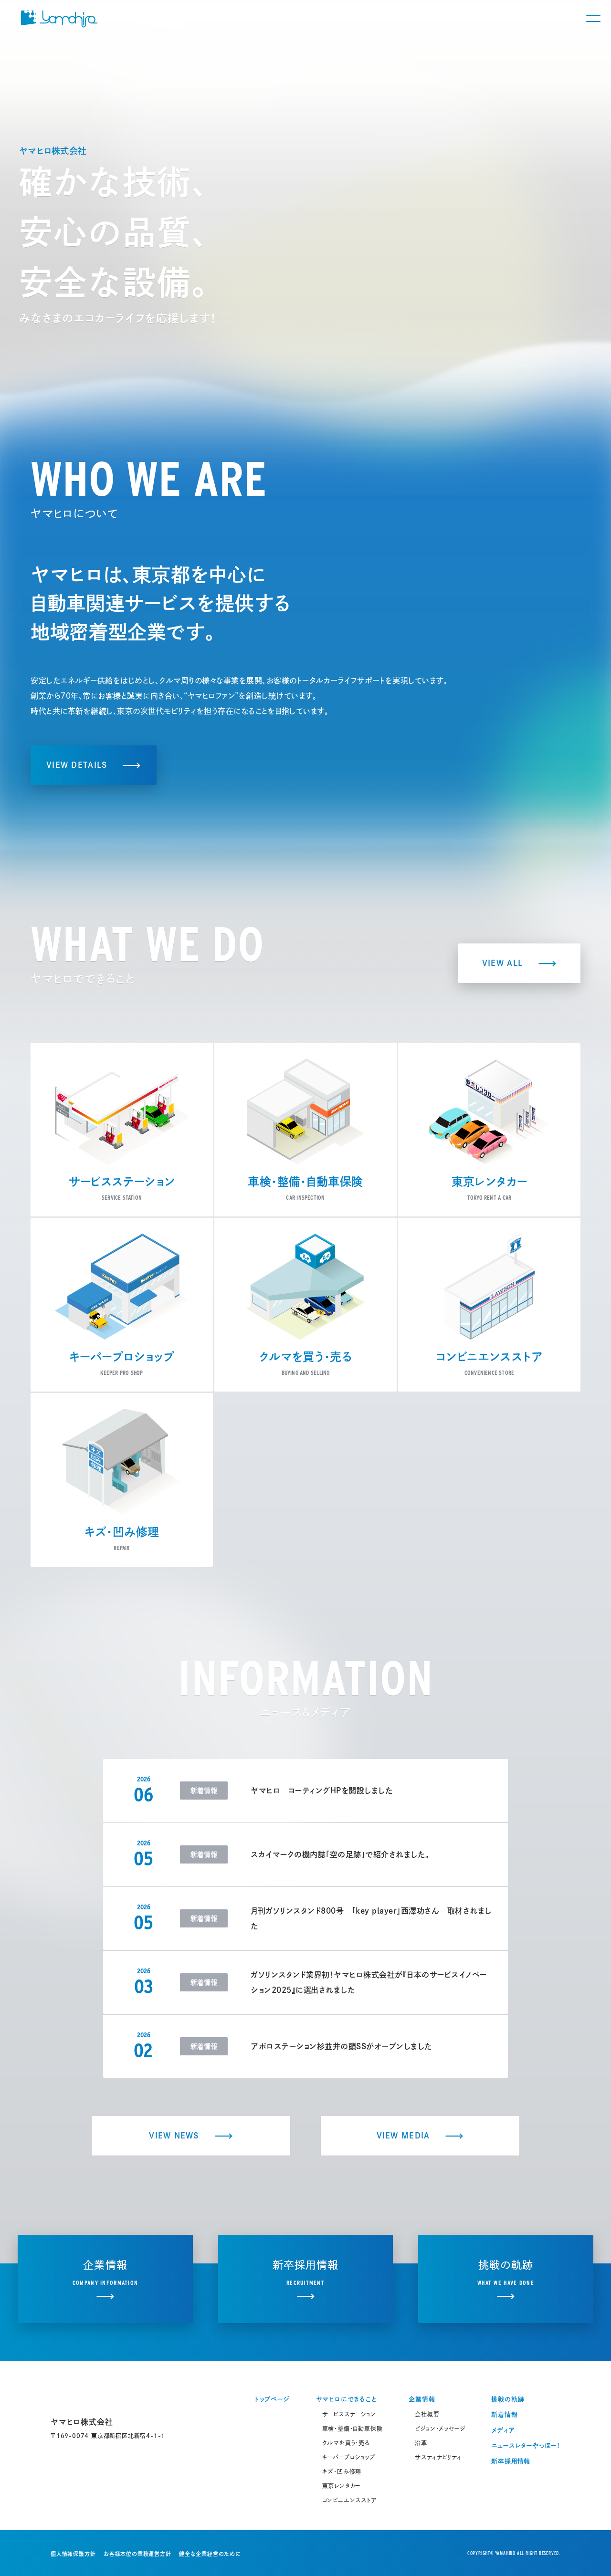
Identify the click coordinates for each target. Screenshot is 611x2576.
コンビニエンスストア (350, 2500)
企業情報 (422, 2399)
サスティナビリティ (438, 2457)
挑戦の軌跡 (508, 2399)
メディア (503, 2430)
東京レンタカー (342, 2486)
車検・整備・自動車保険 (353, 2429)
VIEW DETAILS (77, 765)
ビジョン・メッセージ (440, 2429)
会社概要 (427, 2414)
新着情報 (504, 2414)
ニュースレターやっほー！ (526, 2445)
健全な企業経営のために (210, 2554)
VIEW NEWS (174, 2136)
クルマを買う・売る (346, 2443)
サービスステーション (349, 2414)
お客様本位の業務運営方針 (137, 2554)
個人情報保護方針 (73, 2554)
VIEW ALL (502, 963)
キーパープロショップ (349, 2457)
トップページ (272, 2399)
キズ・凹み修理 (342, 2471)
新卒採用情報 (511, 2461)
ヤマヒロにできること (346, 2399)
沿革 (421, 2443)
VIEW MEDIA (403, 2136)
